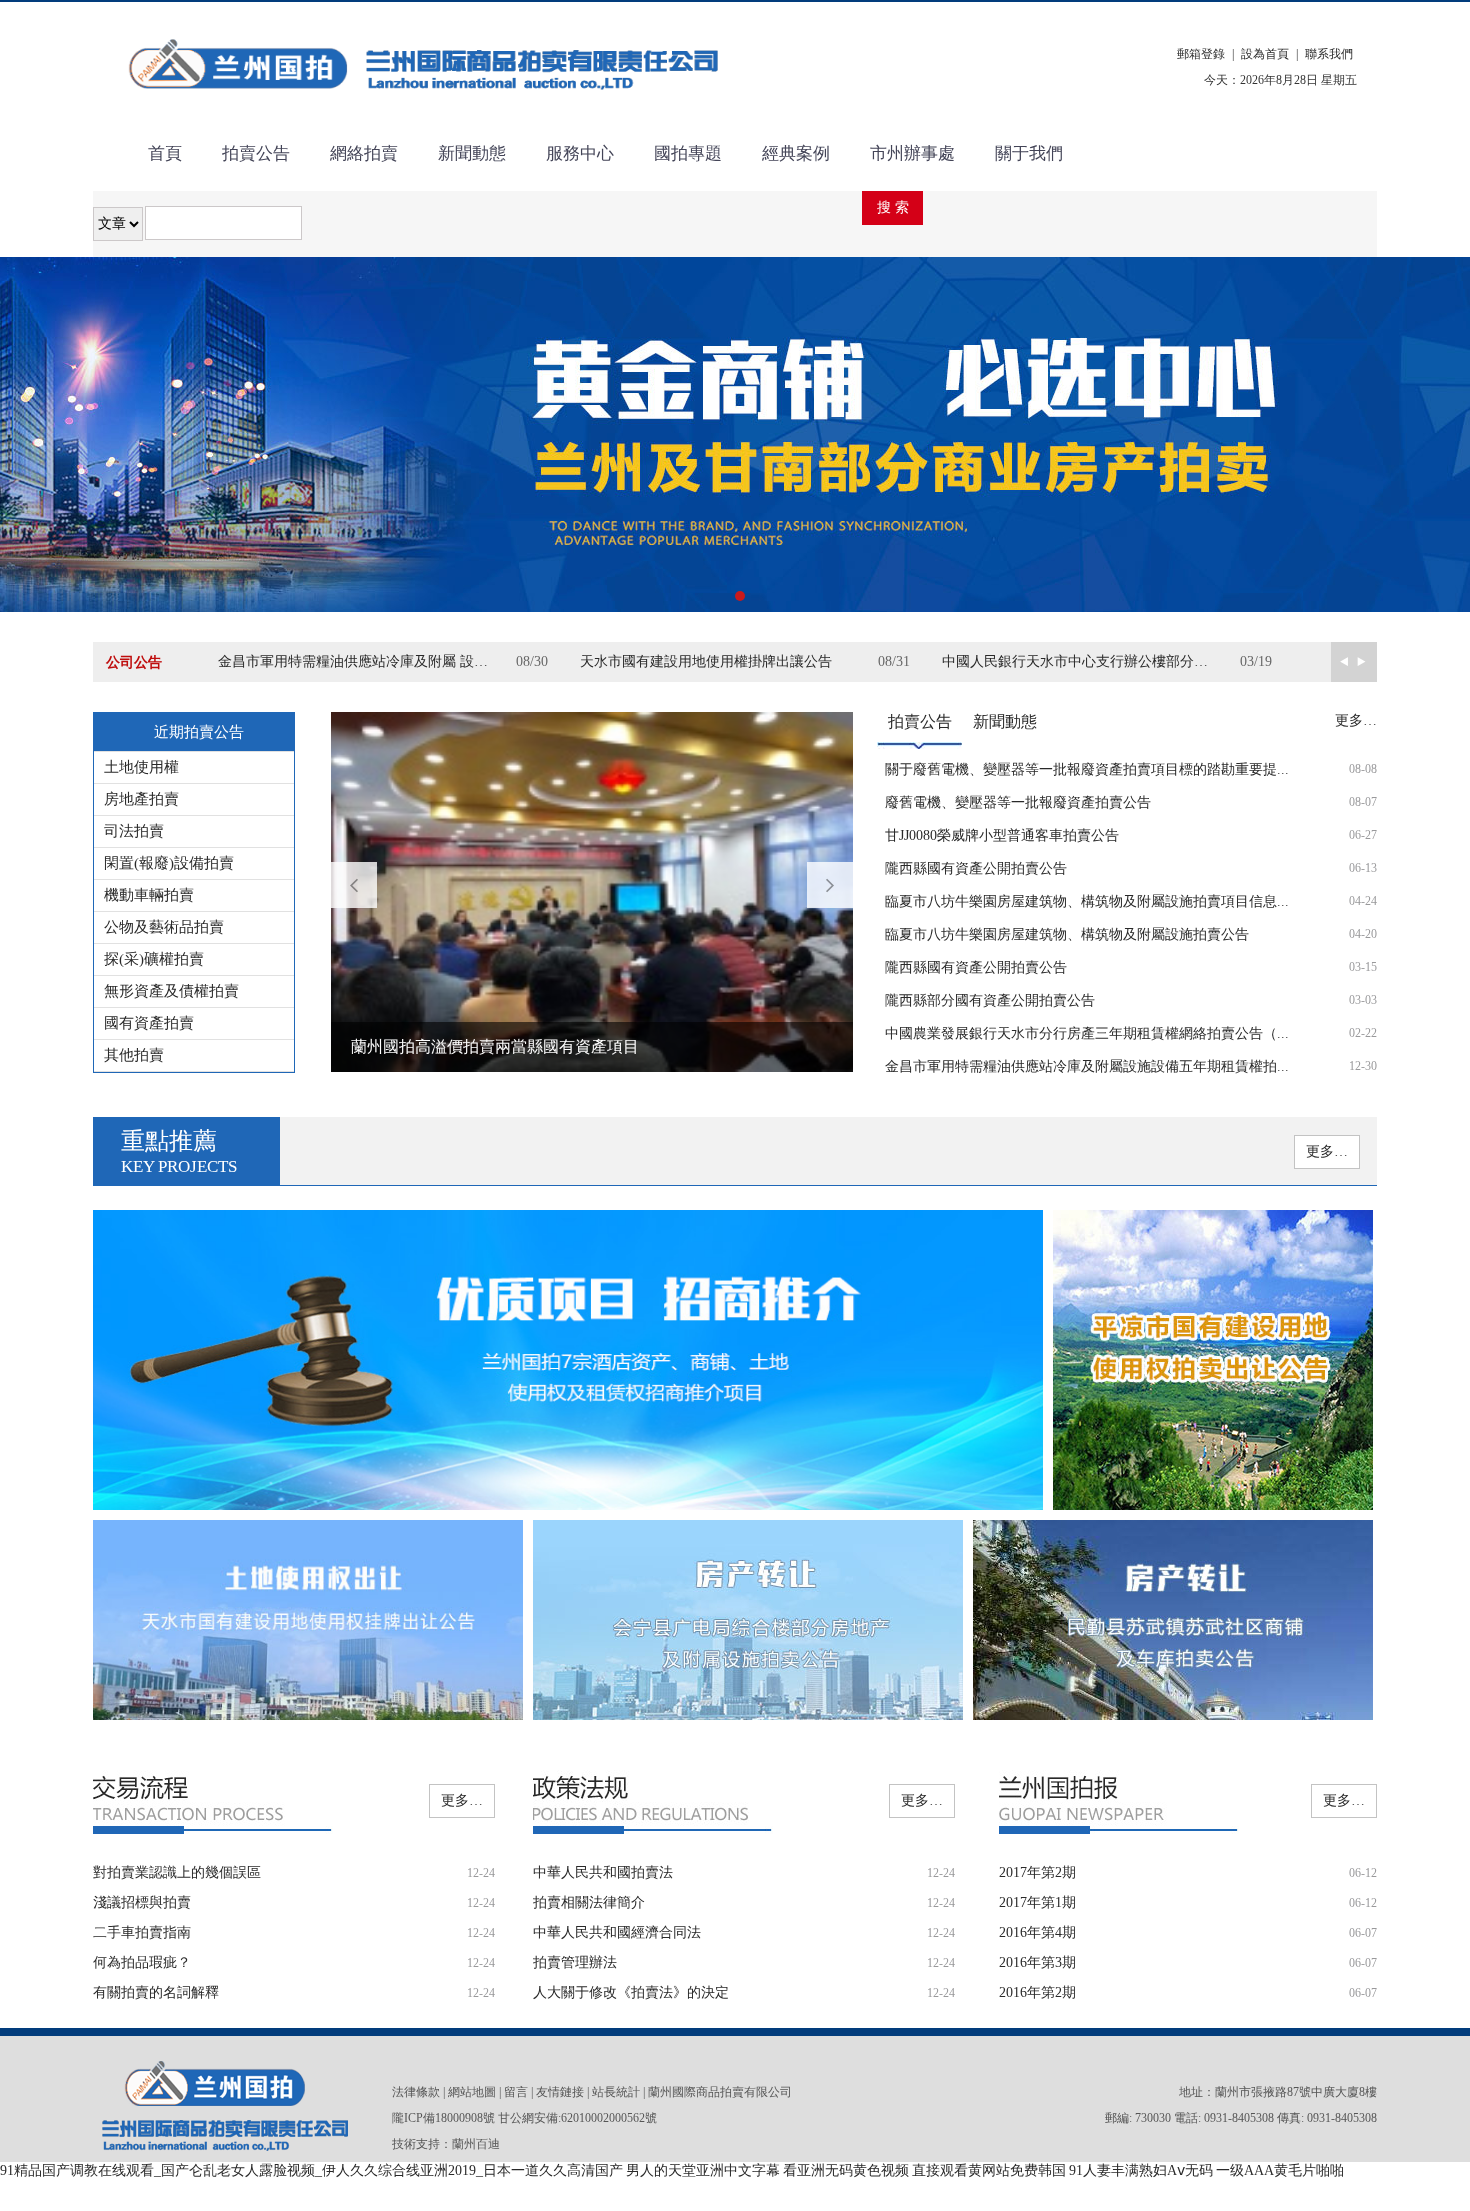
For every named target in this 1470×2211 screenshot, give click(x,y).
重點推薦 (179, 1152)
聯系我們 (1329, 54)
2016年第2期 (1037, 1992)
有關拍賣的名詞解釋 (156, 1992)
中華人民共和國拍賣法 (603, 1872)
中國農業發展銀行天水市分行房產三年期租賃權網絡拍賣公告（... (1087, 1033)
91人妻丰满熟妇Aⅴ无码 (1141, 2170)
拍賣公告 (256, 153)
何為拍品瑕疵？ (142, 1962)
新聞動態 (472, 153)
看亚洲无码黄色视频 (846, 2170)
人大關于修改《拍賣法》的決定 (631, 1992)
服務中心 (580, 153)
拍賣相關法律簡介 (589, 1902)
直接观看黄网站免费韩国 (989, 2170)
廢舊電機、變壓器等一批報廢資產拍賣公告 (1018, 802)
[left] (1365, 662)
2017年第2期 (1037, 1872)
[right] (1342, 662)
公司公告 (134, 662)
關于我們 (1029, 153)
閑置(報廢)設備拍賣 (169, 863)
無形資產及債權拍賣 (171, 991)
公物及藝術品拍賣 (164, 927)
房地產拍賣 (141, 799)
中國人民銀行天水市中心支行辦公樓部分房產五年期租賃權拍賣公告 (1091, 661)
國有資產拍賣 (149, 1023)
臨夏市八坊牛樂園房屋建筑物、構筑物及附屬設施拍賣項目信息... (1087, 901)
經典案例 (796, 153)
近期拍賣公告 (199, 732)
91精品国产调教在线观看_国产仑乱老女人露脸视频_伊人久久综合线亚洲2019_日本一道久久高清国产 (311, 2170)
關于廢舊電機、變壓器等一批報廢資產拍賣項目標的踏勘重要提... (1087, 769)
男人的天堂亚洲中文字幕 (703, 2170)
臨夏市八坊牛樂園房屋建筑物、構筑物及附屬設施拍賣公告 (1067, 934)
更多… (1356, 720)
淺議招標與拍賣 (142, 1902)
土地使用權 (141, 767)
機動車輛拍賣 (149, 895)
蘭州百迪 (476, 2144)
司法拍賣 (134, 831)
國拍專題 (688, 153)
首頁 (165, 153)
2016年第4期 (1037, 1932)
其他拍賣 (134, 1055)
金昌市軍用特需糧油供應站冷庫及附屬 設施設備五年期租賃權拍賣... (367, 661)
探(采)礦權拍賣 (154, 959)
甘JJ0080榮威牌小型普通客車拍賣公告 (1002, 835)
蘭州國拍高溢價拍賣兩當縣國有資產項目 (495, 1046)
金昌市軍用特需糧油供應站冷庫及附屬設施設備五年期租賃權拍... (1087, 1066)
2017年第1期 (1037, 1902)
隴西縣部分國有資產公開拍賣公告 (990, 1000)
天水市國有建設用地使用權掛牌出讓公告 (706, 661)
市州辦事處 (912, 153)
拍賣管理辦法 (575, 1962)
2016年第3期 (1037, 1962)
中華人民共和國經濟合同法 (617, 1932)
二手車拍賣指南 (142, 1932)
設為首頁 (1265, 54)
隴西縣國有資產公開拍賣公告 (976, 868)
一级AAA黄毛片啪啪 (1280, 2170)
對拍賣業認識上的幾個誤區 (177, 1872)
